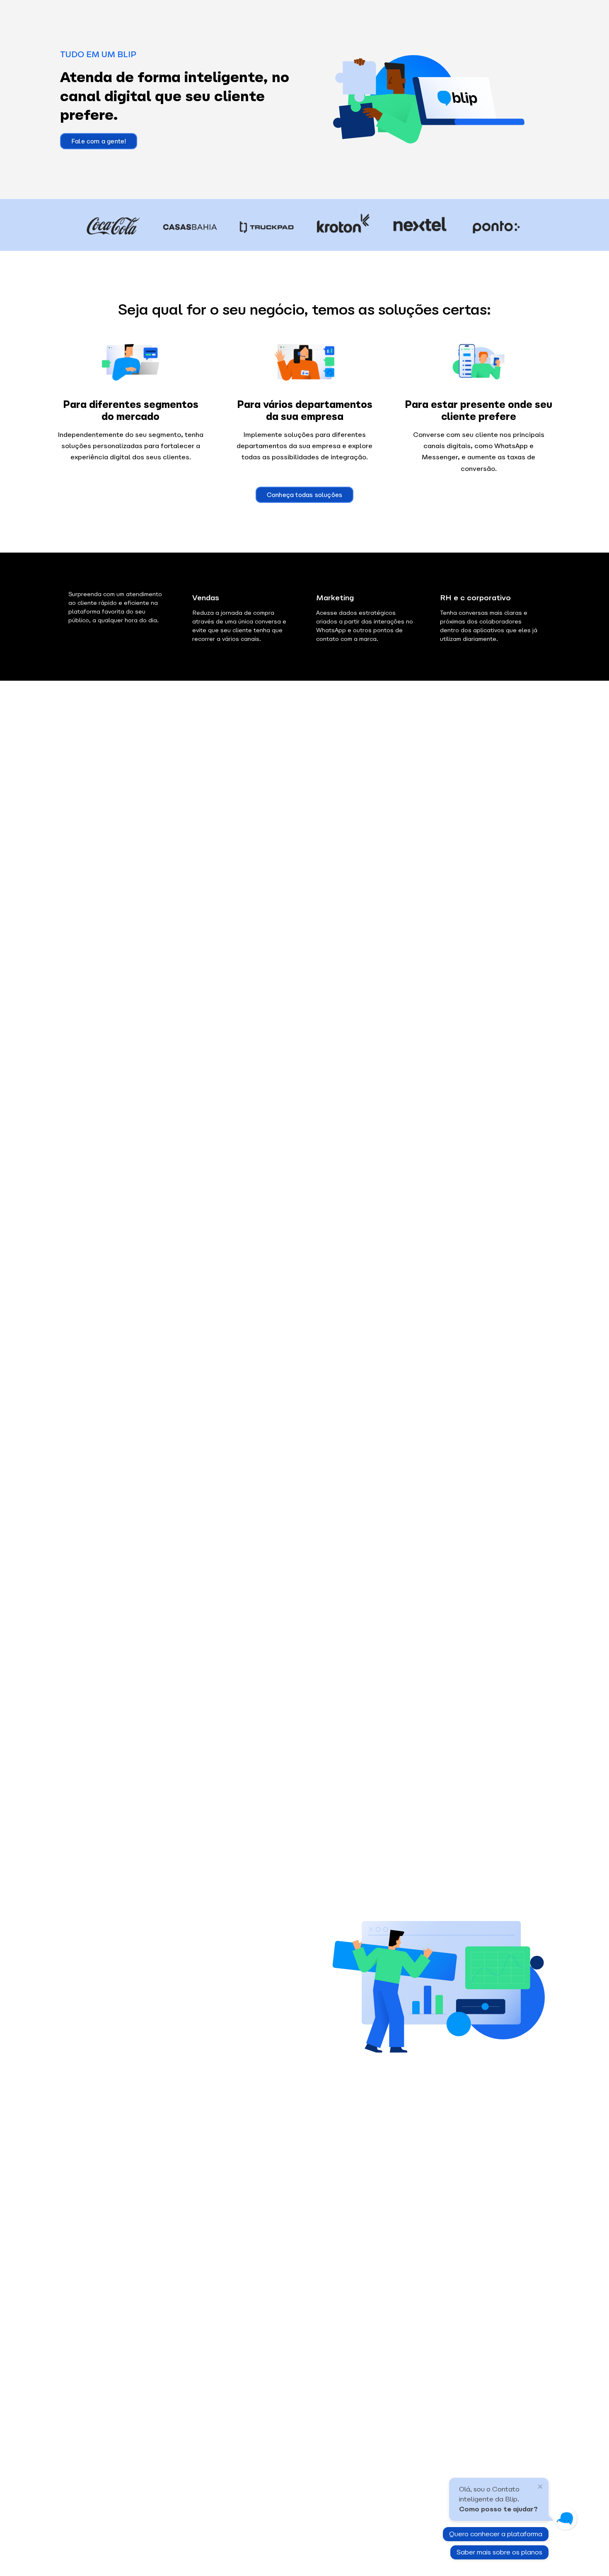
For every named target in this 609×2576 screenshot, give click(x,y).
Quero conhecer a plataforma (496, 2534)
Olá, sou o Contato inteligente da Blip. (498, 2499)
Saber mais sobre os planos (499, 2552)
